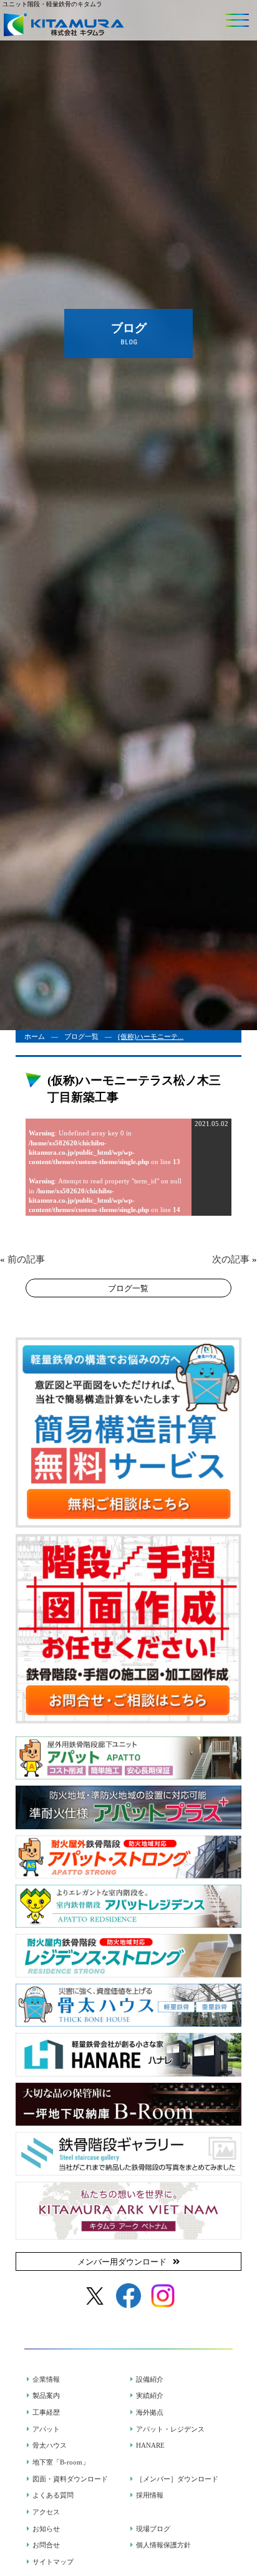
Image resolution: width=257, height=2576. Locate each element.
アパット (46, 2429)
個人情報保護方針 (163, 2545)
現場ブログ (153, 2529)
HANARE (150, 2445)
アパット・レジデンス (170, 2429)
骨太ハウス (50, 2445)
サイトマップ (53, 2562)
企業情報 (46, 2379)
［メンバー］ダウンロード (177, 2479)
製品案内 (46, 2395)
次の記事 (231, 1259)
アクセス (46, 2512)
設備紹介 (150, 2379)
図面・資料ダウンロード (70, 2479)
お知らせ (46, 2529)
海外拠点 (150, 2412)
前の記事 (26, 1259)
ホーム (35, 1036)
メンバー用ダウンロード (122, 2262)
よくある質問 (53, 2495)
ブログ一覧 (81, 1036)
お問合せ (46, 2545)
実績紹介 (150, 2395)
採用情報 (150, 2495)
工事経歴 (46, 2412)
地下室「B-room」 (61, 2462)
